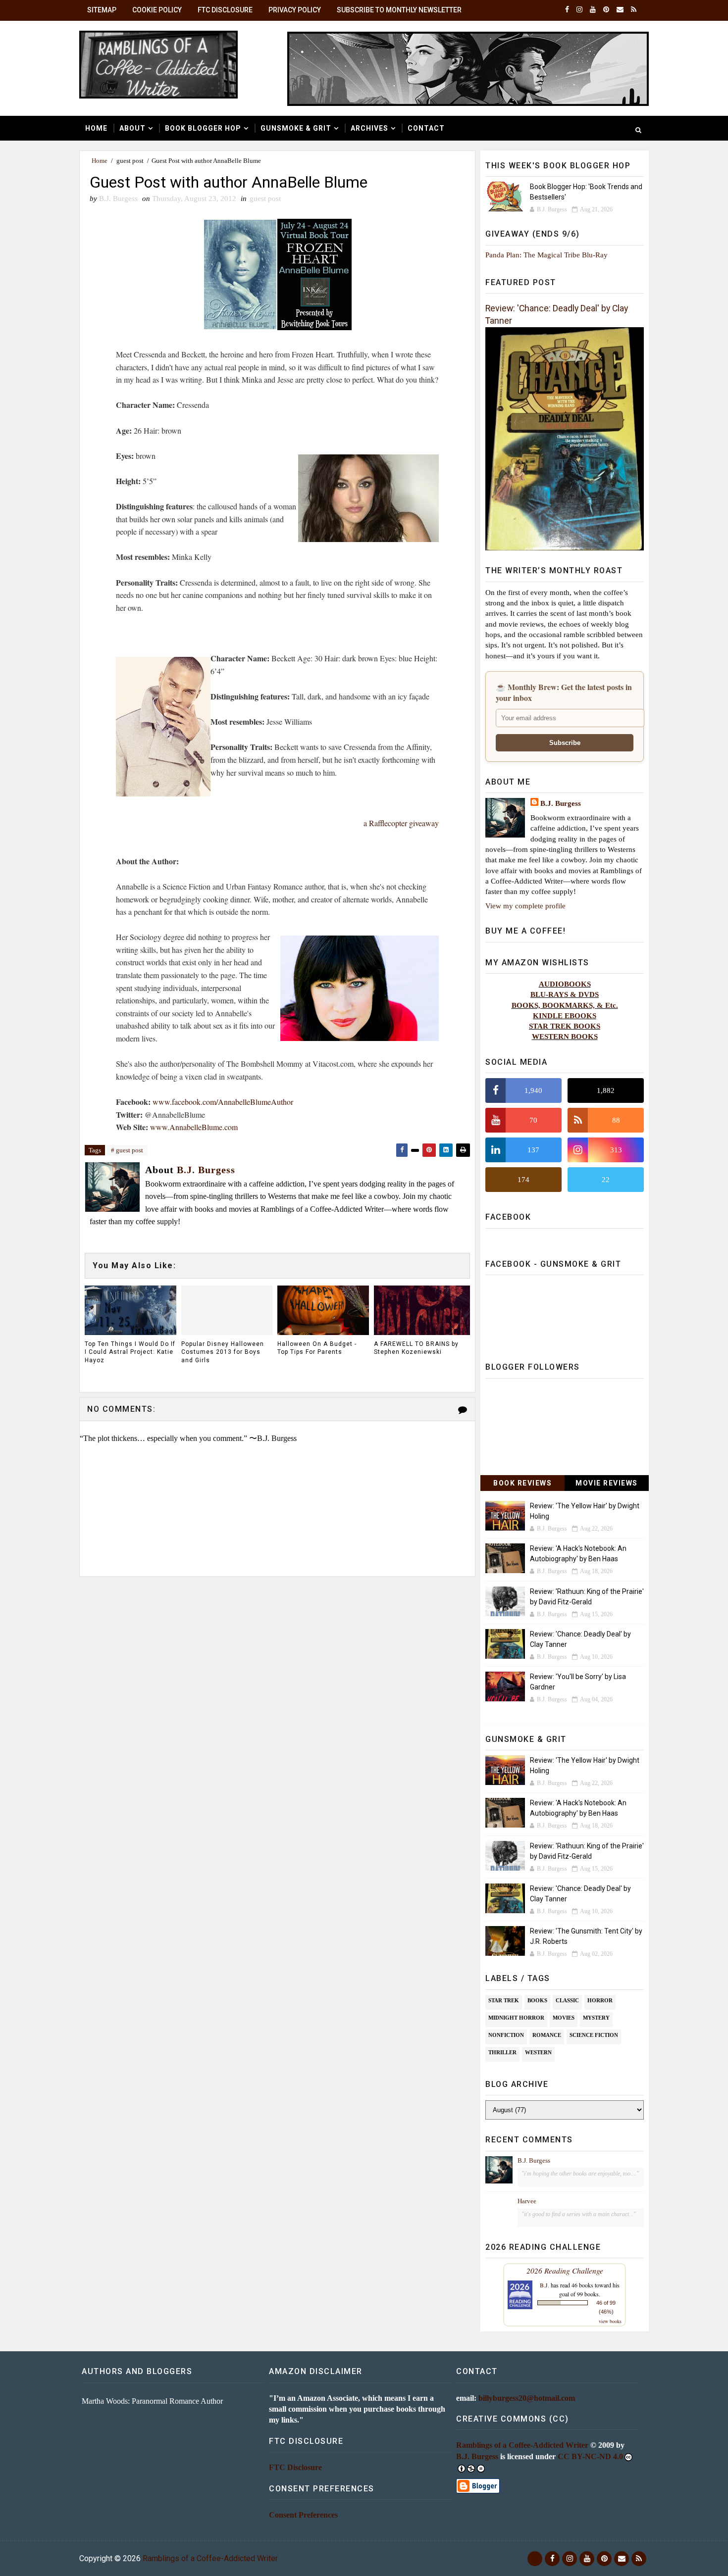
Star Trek (504, 2000)
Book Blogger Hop (203, 128)
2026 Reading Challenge (565, 2270)
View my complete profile (525, 906)
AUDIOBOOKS (565, 984)
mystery (596, 2018)
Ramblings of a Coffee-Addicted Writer (522, 2445)
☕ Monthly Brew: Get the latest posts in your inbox (564, 693)
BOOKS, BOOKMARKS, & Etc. (565, 1005)
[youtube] (593, 10)
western (538, 2052)
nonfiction (506, 2035)
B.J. (545, 2285)
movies (564, 2018)
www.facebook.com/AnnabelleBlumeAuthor (223, 1102)
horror (600, 2000)
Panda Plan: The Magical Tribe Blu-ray (546, 255)
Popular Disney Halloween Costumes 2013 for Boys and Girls (223, 1352)
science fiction (594, 2035)
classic (567, 2000)
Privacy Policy (295, 10)
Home (96, 128)
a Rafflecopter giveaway (401, 823)
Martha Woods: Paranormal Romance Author (152, 2401)
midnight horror (516, 2018)
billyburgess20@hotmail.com (527, 2398)
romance (547, 2035)
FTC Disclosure (225, 10)
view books (610, 2321)
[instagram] (579, 10)
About (132, 128)
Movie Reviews (607, 1483)
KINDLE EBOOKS (565, 1016)
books (537, 2000)
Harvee (527, 2201)
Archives (369, 128)
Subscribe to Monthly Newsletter (399, 10)
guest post (130, 161)
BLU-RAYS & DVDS (565, 994)
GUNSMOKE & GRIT (296, 128)
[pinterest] (606, 10)
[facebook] (567, 10)
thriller (502, 2052)
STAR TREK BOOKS (565, 1026)
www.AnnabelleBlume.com (194, 1127)
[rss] (634, 10)
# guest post (127, 1150)
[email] (620, 10)
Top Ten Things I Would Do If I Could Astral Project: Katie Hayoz (130, 1352)
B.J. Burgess (561, 803)
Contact (426, 128)
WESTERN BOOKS (565, 1036)
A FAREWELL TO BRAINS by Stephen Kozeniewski (416, 1348)
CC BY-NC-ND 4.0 (590, 2456)
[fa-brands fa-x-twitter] (535, 2559)
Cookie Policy (157, 10)
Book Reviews (522, 1483)
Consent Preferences (303, 2515)
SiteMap (102, 10)
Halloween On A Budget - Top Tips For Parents (317, 1348)
